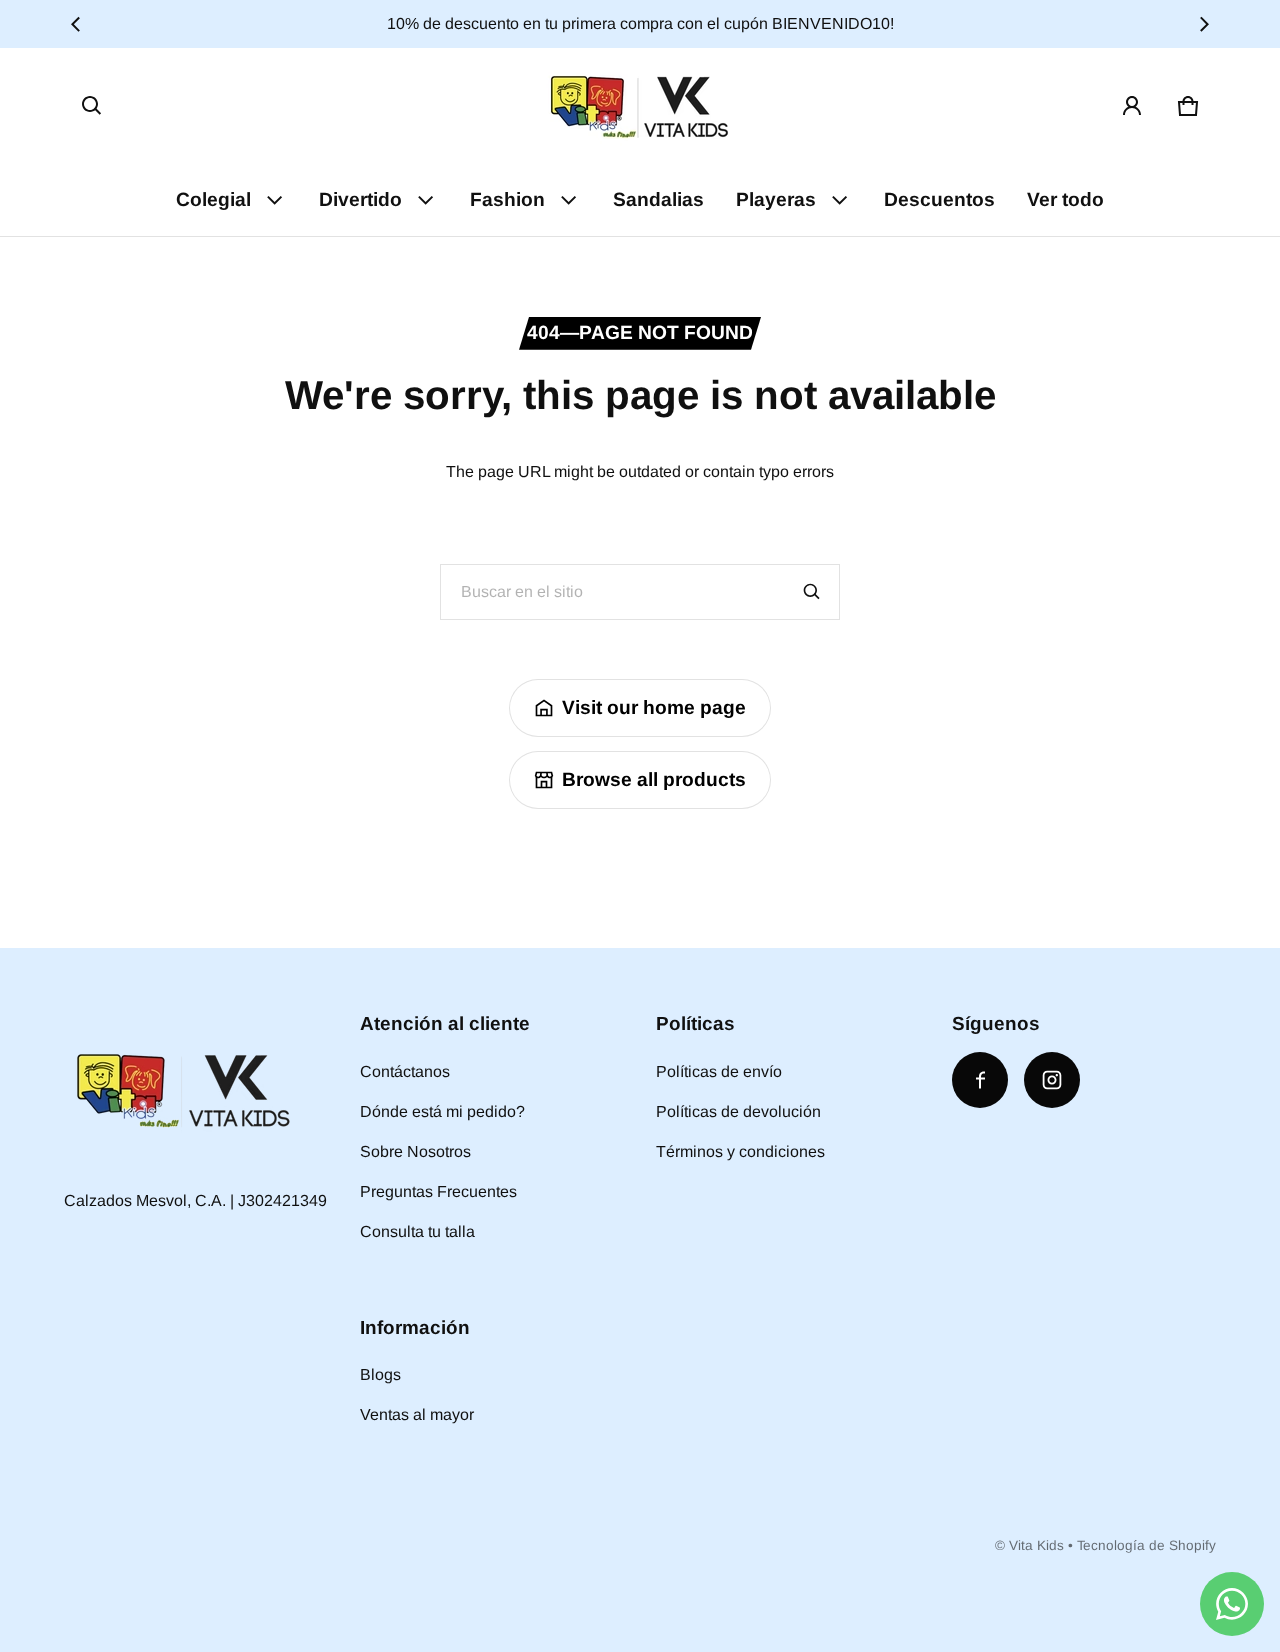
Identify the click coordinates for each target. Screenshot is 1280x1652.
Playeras (776, 199)
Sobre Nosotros (415, 1151)
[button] (92, 106)
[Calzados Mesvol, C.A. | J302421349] (640, 106)
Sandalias (658, 199)
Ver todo (1065, 199)
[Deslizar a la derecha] (1204, 24)
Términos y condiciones (740, 1151)
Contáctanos (405, 1071)
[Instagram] (1052, 1080)
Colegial (213, 199)
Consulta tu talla (417, 1231)
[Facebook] (980, 1080)
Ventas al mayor (417, 1414)
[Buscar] (812, 592)
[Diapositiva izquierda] (76, 24)
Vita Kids (1036, 1545)
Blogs (380, 1374)
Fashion (507, 199)
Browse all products (654, 779)
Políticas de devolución (738, 1111)
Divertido (360, 199)
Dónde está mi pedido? (442, 1111)
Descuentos (939, 199)
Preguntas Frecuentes (438, 1191)
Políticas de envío (719, 1071)
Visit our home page (654, 707)
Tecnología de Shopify (1146, 1545)
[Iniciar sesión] (1132, 106)
